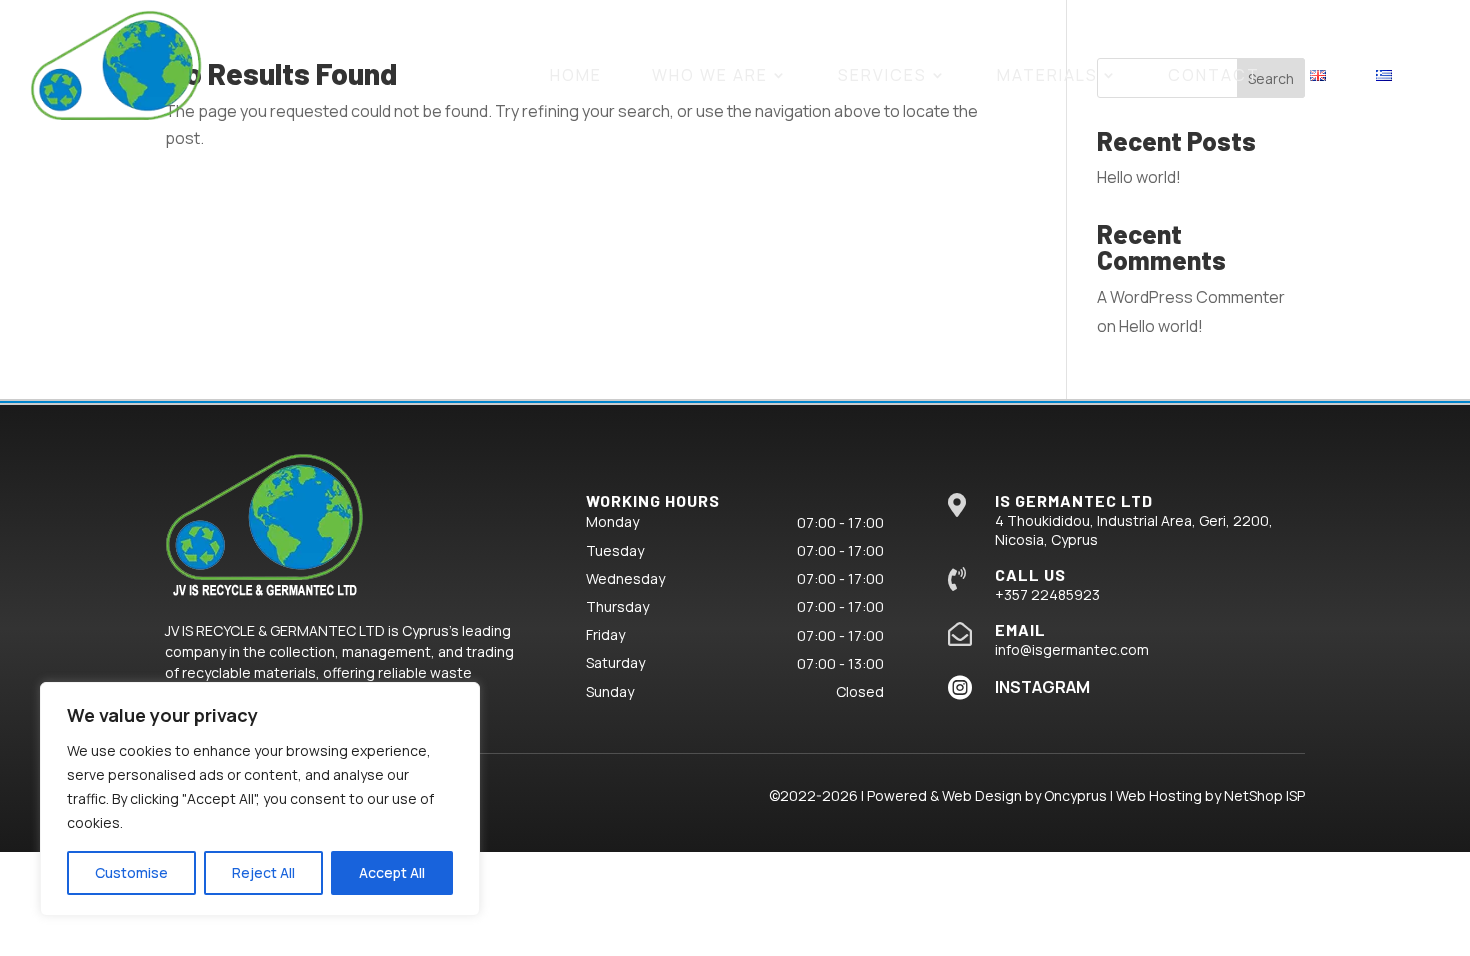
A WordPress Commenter (1191, 297)
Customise (131, 872)
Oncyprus (1075, 795)
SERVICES (882, 75)
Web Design (982, 795)
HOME (576, 75)
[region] (260, 799)
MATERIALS (1047, 75)
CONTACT (1214, 75)
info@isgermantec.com (1072, 649)
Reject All (263, 872)
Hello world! (1139, 177)
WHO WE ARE (710, 75)
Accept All (392, 872)
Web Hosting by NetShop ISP (1210, 795)
